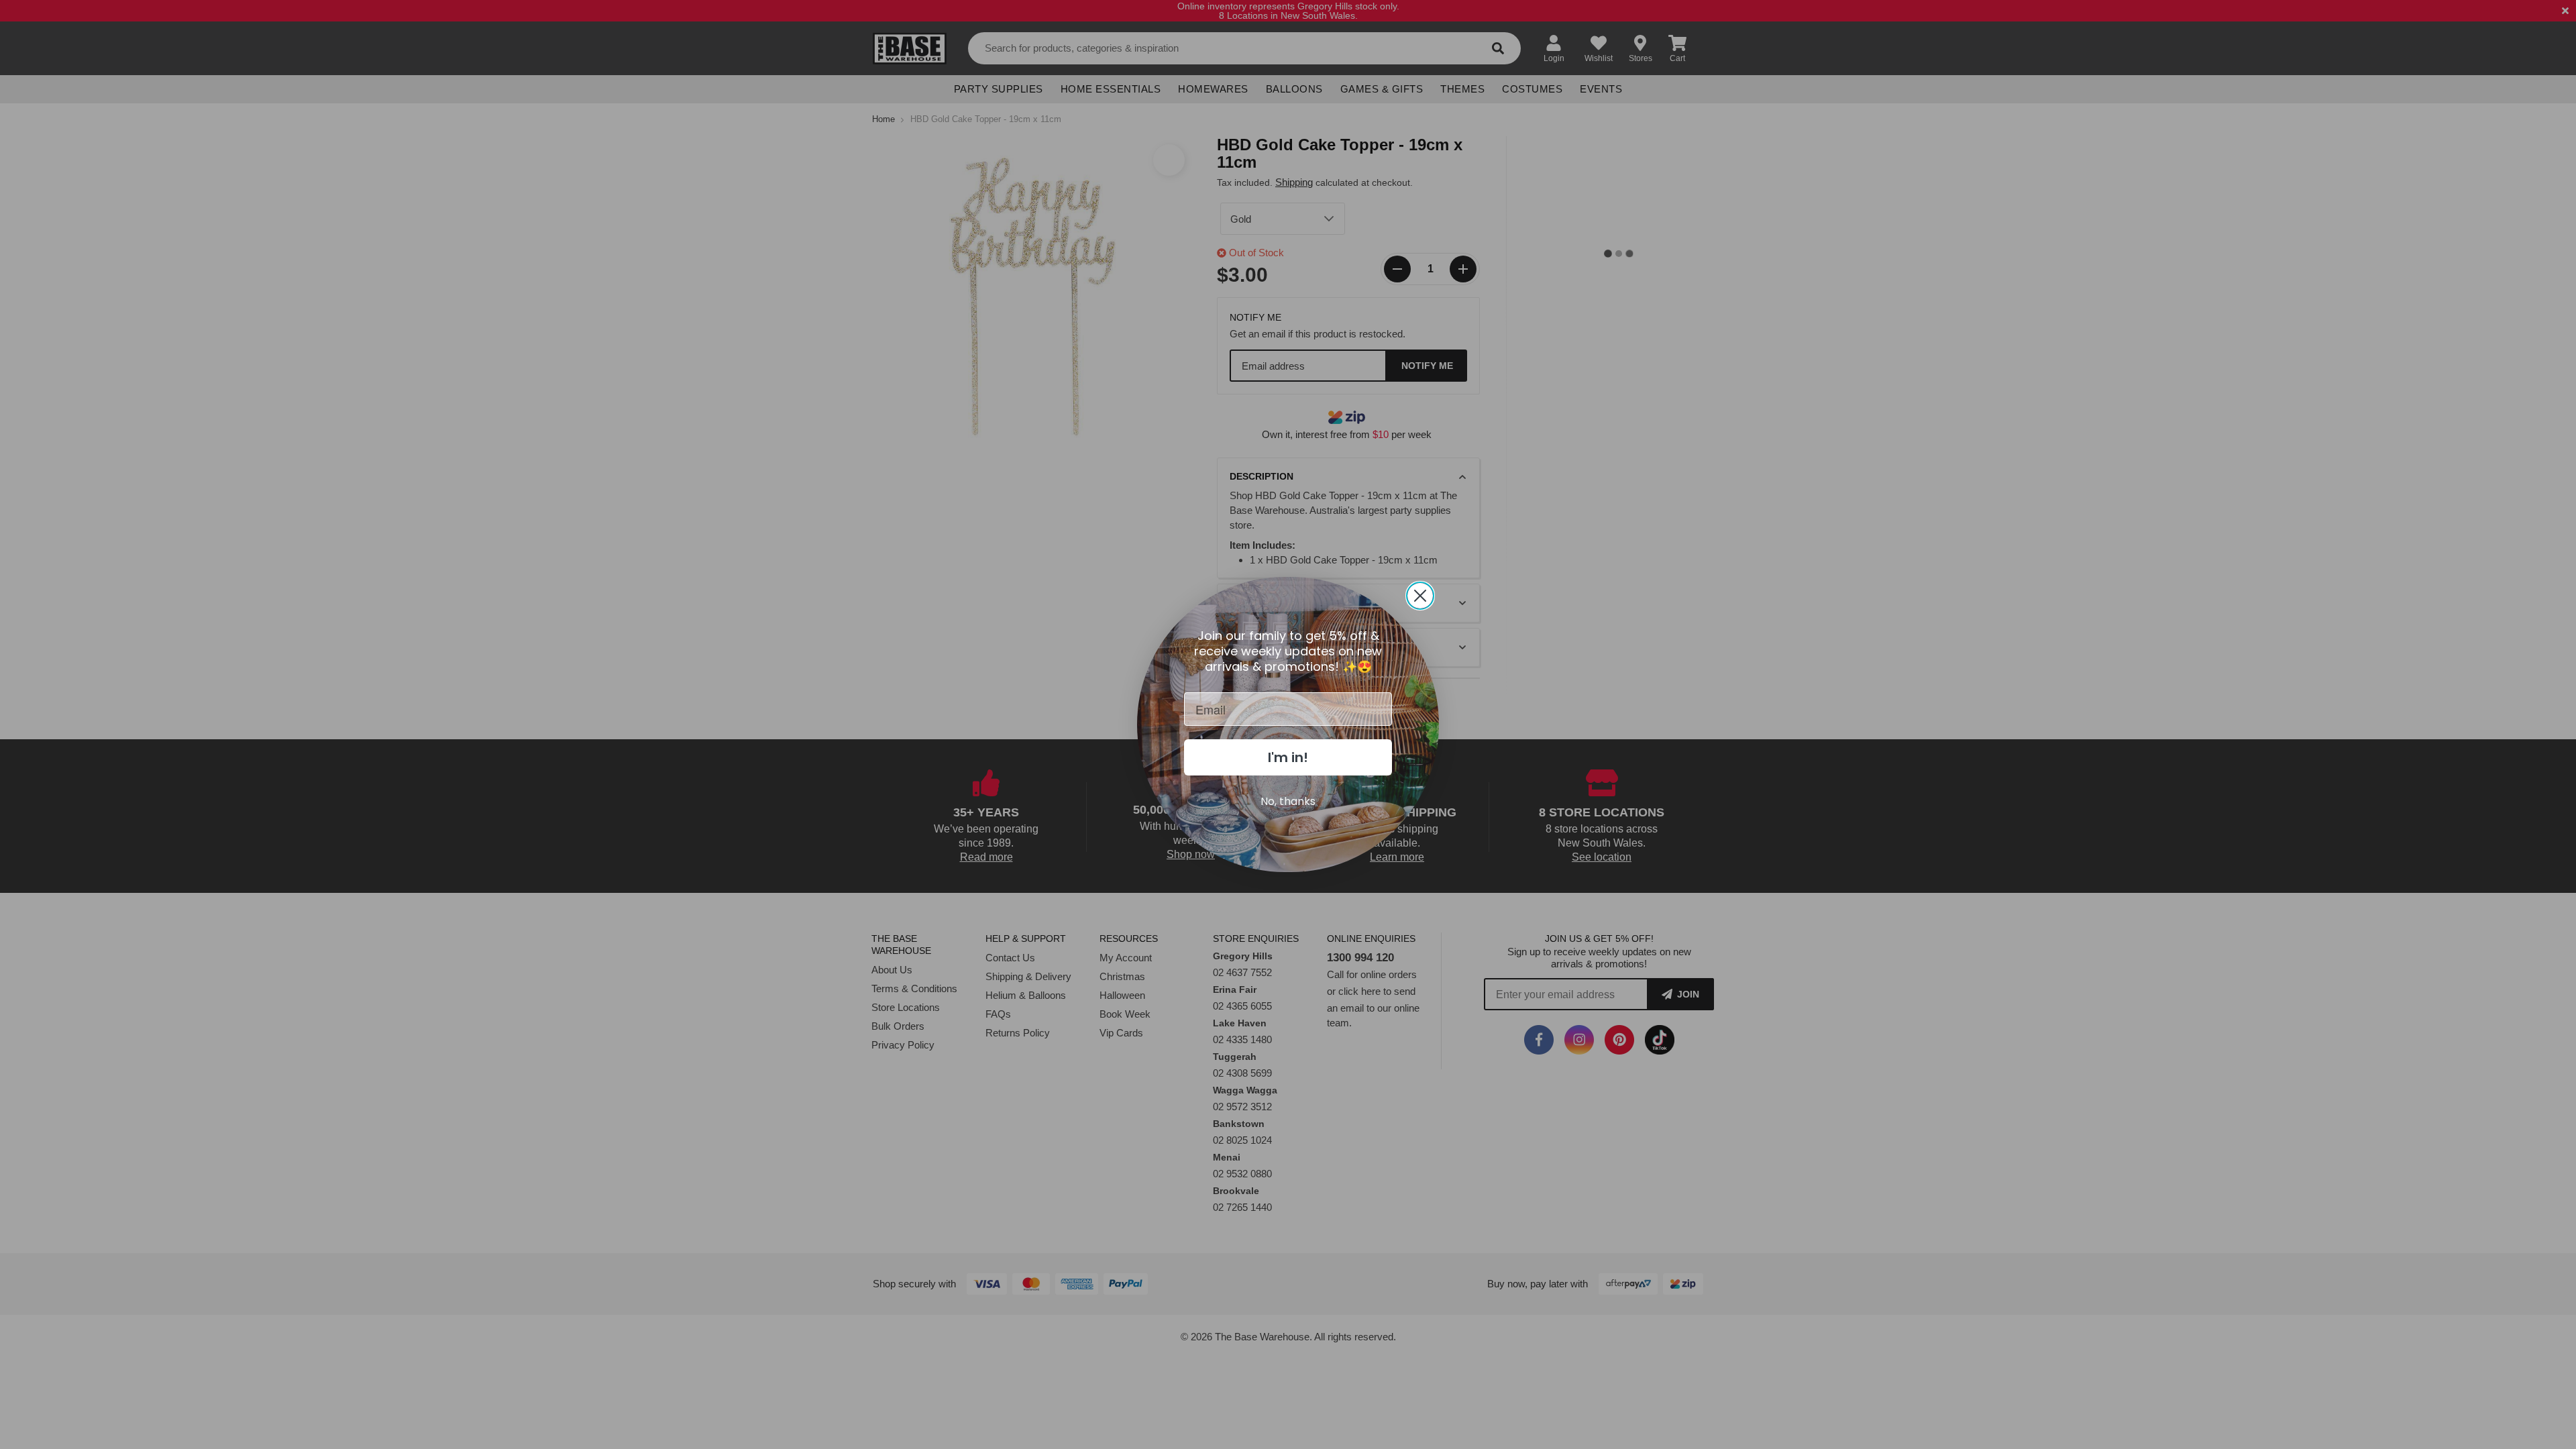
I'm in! (1288, 757)
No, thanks (1288, 801)
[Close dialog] (1420, 596)
